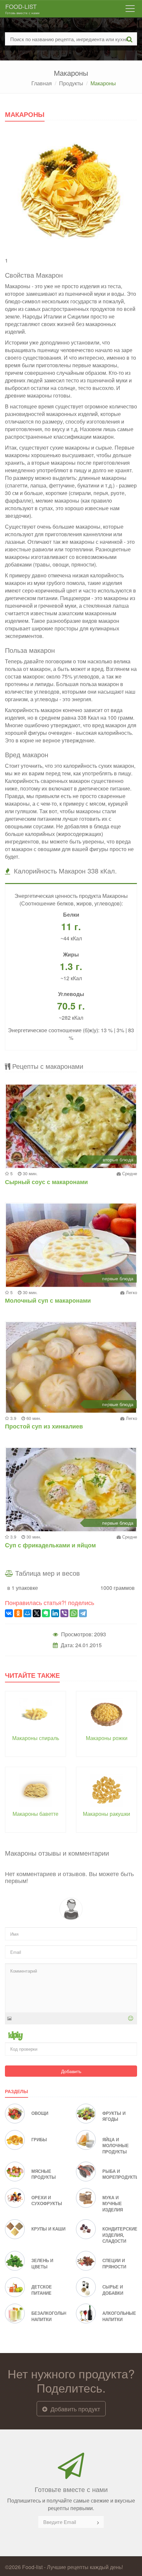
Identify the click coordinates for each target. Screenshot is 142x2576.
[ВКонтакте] (9, 1613)
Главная (42, 83)
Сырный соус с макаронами (46, 1182)
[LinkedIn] (55, 1613)
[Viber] (64, 1613)
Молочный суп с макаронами (48, 1300)
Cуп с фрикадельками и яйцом (50, 1545)
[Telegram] (83, 1613)
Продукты (71, 83)
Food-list (22, 9)
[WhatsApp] (74, 1613)
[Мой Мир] (27, 1613)
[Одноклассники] (18, 1613)
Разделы (17, 2091)
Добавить (71, 2071)
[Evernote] (46, 1613)
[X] (37, 1613)
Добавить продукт (74, 2409)
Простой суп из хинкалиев (44, 1426)
